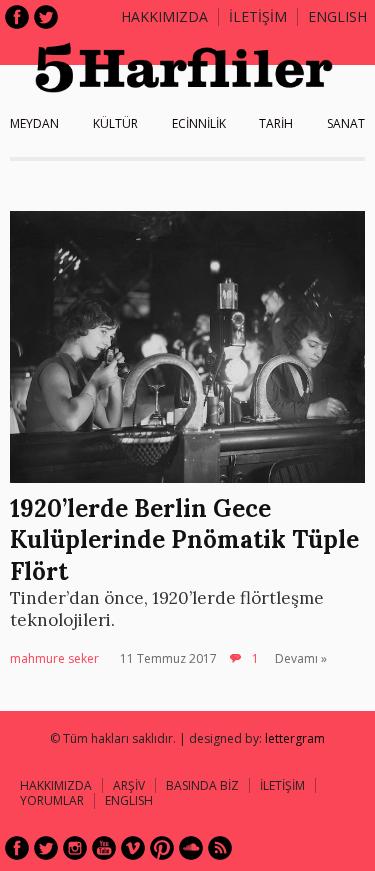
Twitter (46, 17)
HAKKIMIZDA (56, 785)
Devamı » (301, 658)
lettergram (295, 738)
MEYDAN (34, 123)
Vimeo (133, 848)
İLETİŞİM (258, 16)
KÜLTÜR (115, 123)
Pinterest (162, 848)
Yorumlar (52, 800)
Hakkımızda (164, 16)
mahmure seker (54, 658)
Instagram (75, 848)
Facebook (17, 17)
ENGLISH (337, 16)
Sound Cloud (191, 848)
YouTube (104, 848)
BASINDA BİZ (202, 785)
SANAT (346, 123)
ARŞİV (129, 785)
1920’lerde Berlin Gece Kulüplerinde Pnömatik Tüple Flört (184, 539)
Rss (220, 848)
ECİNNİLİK (199, 123)
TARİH (276, 123)
